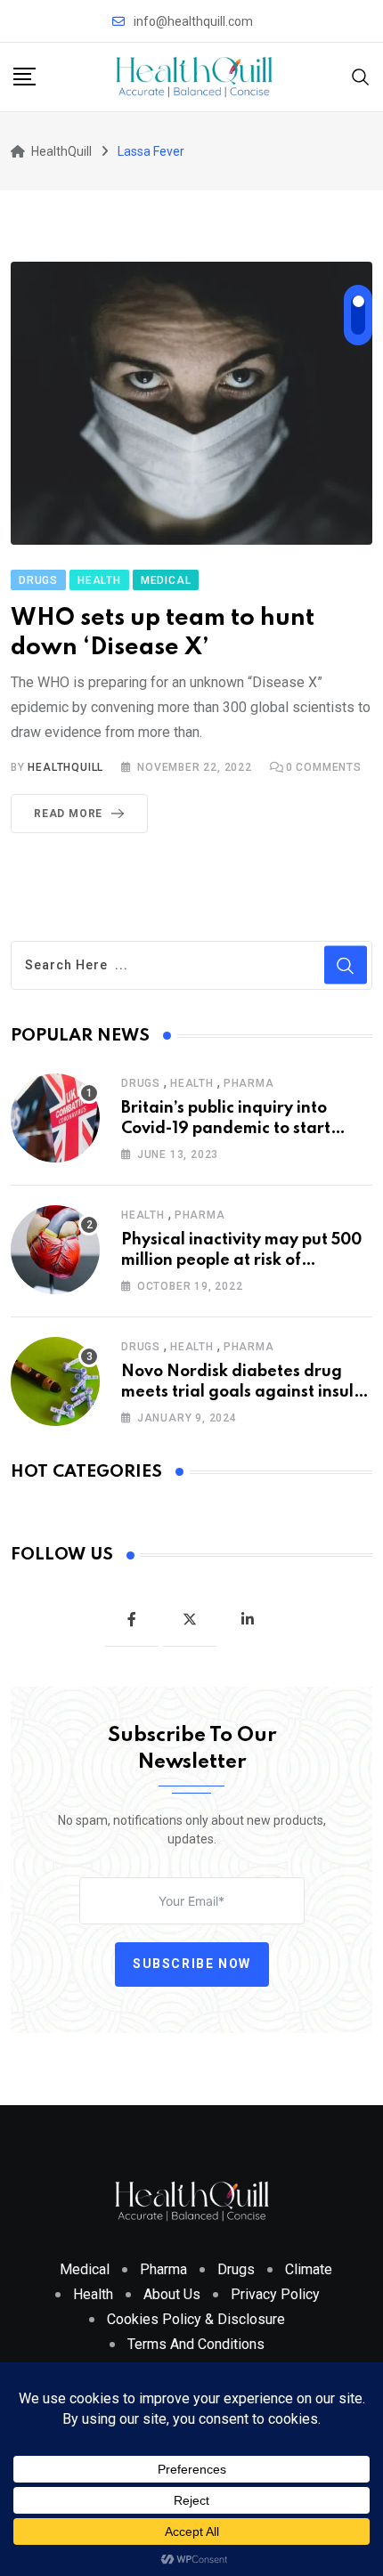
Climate (309, 2269)
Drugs (141, 1083)
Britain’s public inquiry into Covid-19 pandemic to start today (226, 1128)
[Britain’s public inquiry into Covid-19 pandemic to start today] (55, 1118)
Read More (68, 814)
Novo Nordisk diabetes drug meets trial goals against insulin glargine (244, 1392)
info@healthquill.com (193, 21)
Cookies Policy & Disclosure (196, 2319)
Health (192, 1083)
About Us (172, 2294)
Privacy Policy (275, 2294)
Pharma (249, 1083)
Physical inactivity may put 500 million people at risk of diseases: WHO (241, 1260)
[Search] (361, 76)
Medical (85, 2269)
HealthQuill (65, 767)
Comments (324, 767)
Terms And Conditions (196, 2344)
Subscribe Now (192, 1964)
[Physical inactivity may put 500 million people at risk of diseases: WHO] (55, 1250)
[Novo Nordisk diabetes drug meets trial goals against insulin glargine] (55, 1381)
